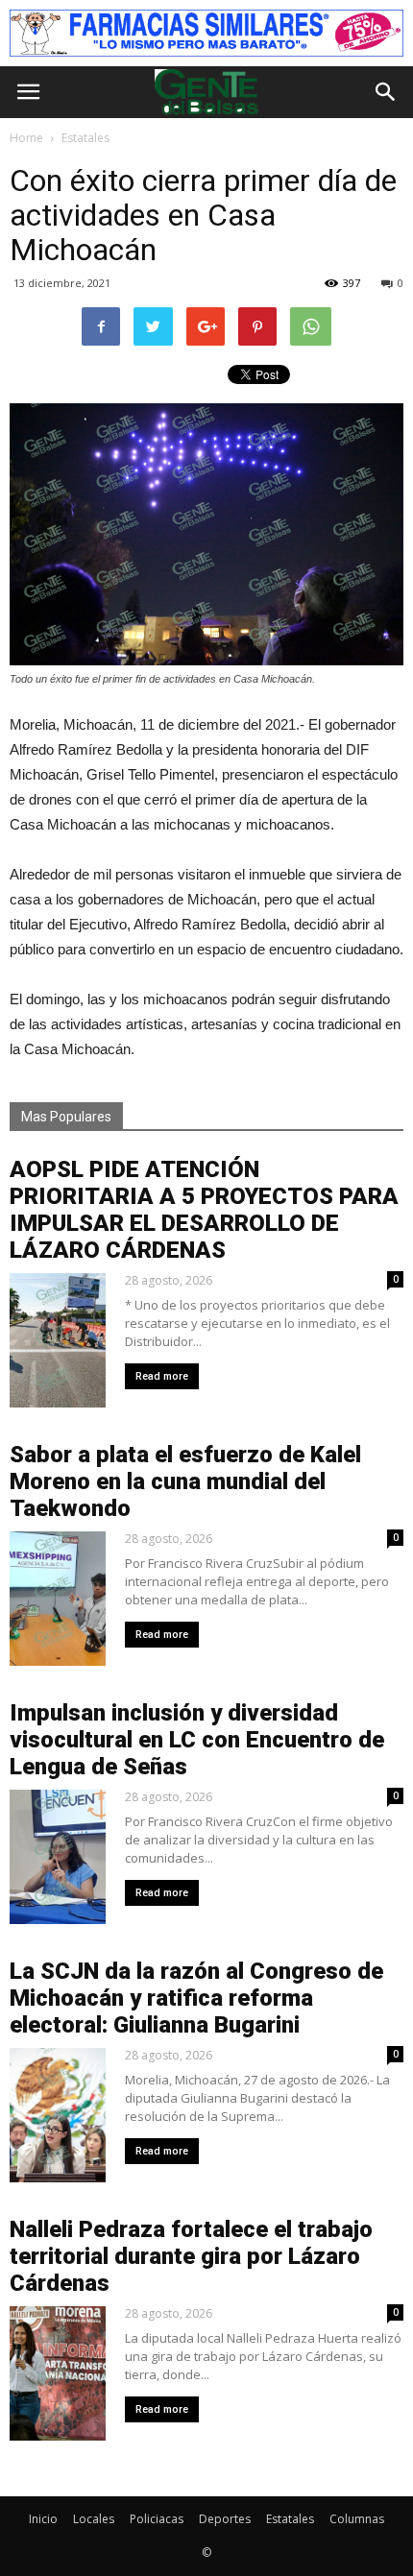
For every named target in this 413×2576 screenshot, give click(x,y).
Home (26, 138)
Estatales (290, 2519)
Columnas (357, 2519)
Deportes (225, 2519)
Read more (162, 1376)
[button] (386, 92)
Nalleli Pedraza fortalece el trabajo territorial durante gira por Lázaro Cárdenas (191, 2256)
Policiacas (157, 2519)
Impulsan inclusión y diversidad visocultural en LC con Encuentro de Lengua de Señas (197, 1740)
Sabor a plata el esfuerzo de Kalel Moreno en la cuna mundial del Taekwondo (185, 1481)
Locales (94, 2519)
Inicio (43, 2519)
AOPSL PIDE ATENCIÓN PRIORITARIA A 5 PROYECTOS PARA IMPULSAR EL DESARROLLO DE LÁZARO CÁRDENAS (204, 1210)
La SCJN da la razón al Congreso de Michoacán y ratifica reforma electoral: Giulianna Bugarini (196, 1998)
